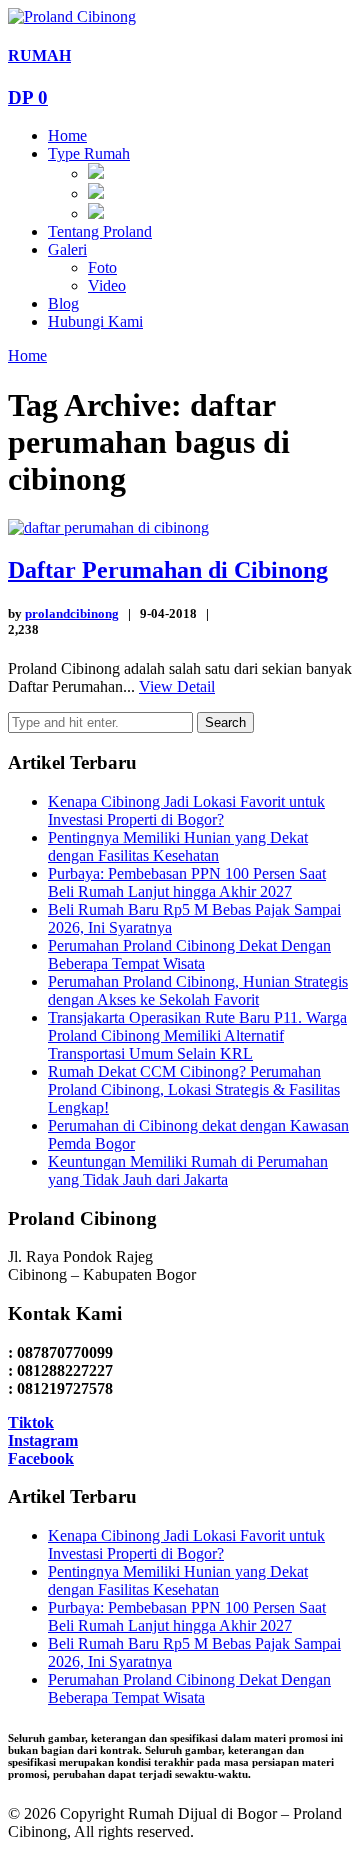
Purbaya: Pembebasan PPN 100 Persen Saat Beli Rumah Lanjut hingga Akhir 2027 (187, 882)
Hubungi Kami (95, 321)
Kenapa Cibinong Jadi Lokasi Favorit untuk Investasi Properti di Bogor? (186, 810)
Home (67, 135)
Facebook (41, 1458)
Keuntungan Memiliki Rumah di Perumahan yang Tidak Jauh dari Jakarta (188, 1170)
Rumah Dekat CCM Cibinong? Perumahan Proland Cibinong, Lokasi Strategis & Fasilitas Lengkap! (194, 1089)
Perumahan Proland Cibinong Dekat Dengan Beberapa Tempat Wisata (189, 954)
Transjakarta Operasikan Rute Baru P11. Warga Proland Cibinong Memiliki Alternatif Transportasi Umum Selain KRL (197, 1035)
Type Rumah (89, 153)
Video (107, 285)
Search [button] (225, 722)
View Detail (177, 686)
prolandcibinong (72, 613)
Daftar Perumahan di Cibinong (168, 570)
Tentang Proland (100, 231)
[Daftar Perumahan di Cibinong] (108, 527)
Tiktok (31, 1422)
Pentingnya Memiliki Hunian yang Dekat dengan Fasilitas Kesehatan (178, 846)
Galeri (67, 249)
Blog (63, 303)
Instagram (43, 1440)
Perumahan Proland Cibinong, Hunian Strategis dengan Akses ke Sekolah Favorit (198, 990)
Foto (102, 267)
